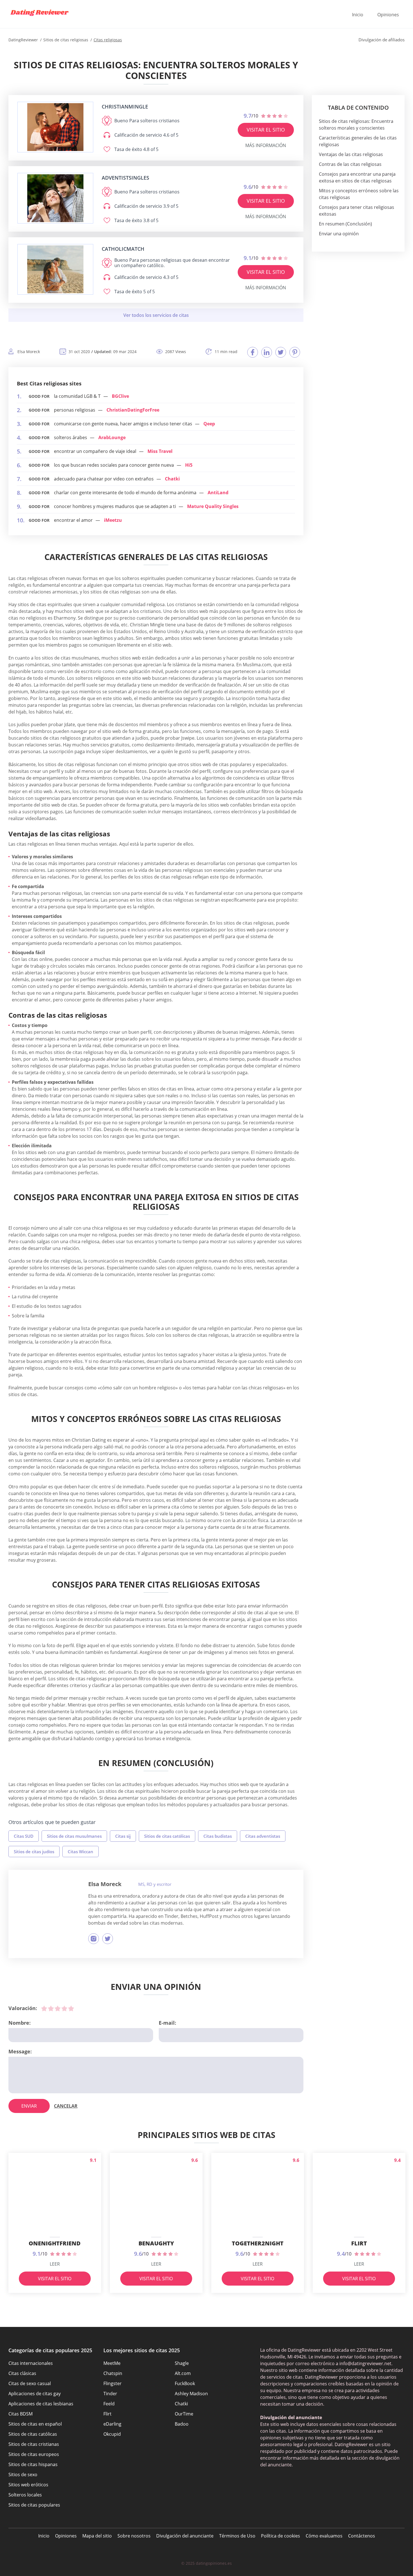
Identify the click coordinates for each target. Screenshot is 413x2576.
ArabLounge (112, 437)
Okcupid (112, 2434)
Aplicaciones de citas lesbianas (41, 2404)
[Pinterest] (295, 352)
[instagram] (94, 1939)
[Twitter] (281, 352)
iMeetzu (113, 520)
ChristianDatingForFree (133, 410)
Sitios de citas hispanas (33, 2464)
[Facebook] (253, 352)
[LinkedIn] (267, 352)
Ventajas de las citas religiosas (351, 154)
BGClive (120, 396)
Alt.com (183, 2373)
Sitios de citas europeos (34, 2454)
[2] (51, 2008)
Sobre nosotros (134, 2536)
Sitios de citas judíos (34, 1852)
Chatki (172, 479)
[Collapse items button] (156, 315)
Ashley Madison (191, 2394)
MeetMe (112, 2363)
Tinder (110, 2394)
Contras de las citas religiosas (350, 164)
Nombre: (20, 2023)
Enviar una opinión (339, 234)
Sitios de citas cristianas (34, 2444)
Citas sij (123, 1836)
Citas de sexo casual (30, 2383)
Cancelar (66, 2106)
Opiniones (388, 15)
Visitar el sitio (266, 130)
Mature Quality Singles (213, 506)
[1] (44, 2008)
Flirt (107, 2414)
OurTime (184, 2414)
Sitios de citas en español (35, 2424)
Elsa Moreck (105, 1884)
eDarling (112, 2424)
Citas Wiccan (80, 1852)
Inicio (358, 15)
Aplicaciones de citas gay (35, 2394)
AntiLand (218, 493)
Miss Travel (160, 451)
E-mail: (167, 2023)
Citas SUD (24, 1836)
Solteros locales (25, 2495)
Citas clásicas (22, 2373)
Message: (20, 2051)
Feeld (109, 2404)
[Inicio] (39, 13)
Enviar (29, 2106)
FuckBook (185, 2383)
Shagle (182, 2363)
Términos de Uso (237, 2536)
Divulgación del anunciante (185, 2536)
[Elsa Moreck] (49, 1909)
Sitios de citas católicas (167, 1836)
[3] (58, 2008)
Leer (55, 2264)
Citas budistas (218, 1836)
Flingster (113, 2383)
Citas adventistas (263, 1836)
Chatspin (113, 2373)
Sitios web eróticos (28, 2485)
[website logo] (55, 127)
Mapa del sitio (97, 2536)
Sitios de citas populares (34, 2505)
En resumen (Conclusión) (345, 224)
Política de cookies (281, 2536)
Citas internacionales (31, 2363)
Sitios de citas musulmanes (74, 1836)
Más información (266, 145)
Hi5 (189, 465)
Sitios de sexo (23, 2475)
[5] (71, 2008)
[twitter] (108, 1939)
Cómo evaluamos (324, 2536)
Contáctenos (362, 2536)
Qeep (209, 424)
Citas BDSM (21, 2414)
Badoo (182, 2424)
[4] (64, 2008)
